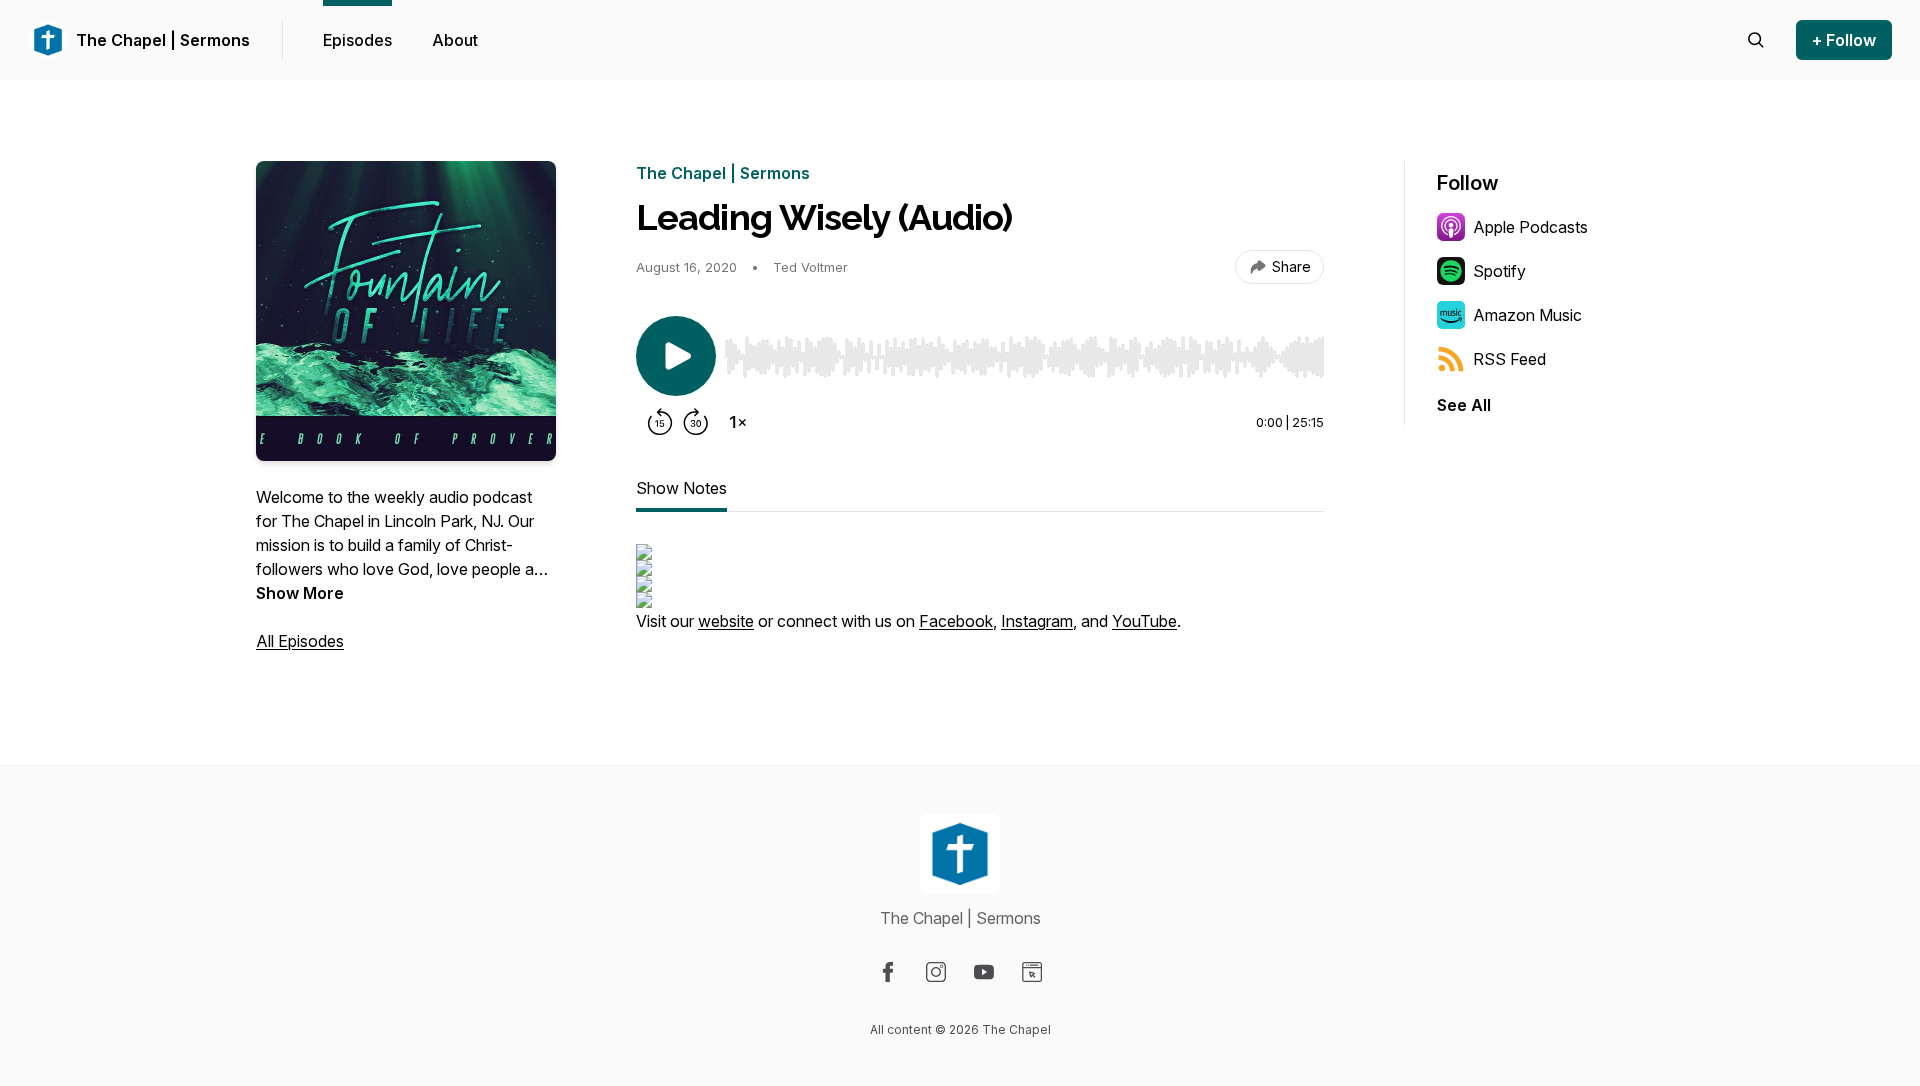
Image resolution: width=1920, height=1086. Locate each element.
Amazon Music (1527, 315)
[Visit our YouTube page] (984, 972)
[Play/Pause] (676, 356)
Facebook (956, 621)
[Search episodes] (1756, 40)
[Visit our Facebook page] (888, 972)
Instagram (1037, 621)
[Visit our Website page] (1032, 972)
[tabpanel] (980, 598)
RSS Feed (1509, 359)
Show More (300, 593)
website (726, 621)
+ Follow (1844, 40)
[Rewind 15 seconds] (660, 422)
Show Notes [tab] (681, 488)
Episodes (357, 40)
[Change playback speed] (738, 422)
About (455, 40)
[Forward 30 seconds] (696, 422)
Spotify (1499, 271)
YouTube (1144, 621)
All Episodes (300, 641)
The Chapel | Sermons (163, 40)
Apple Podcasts (1530, 227)
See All (1464, 405)
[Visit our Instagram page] (936, 972)
